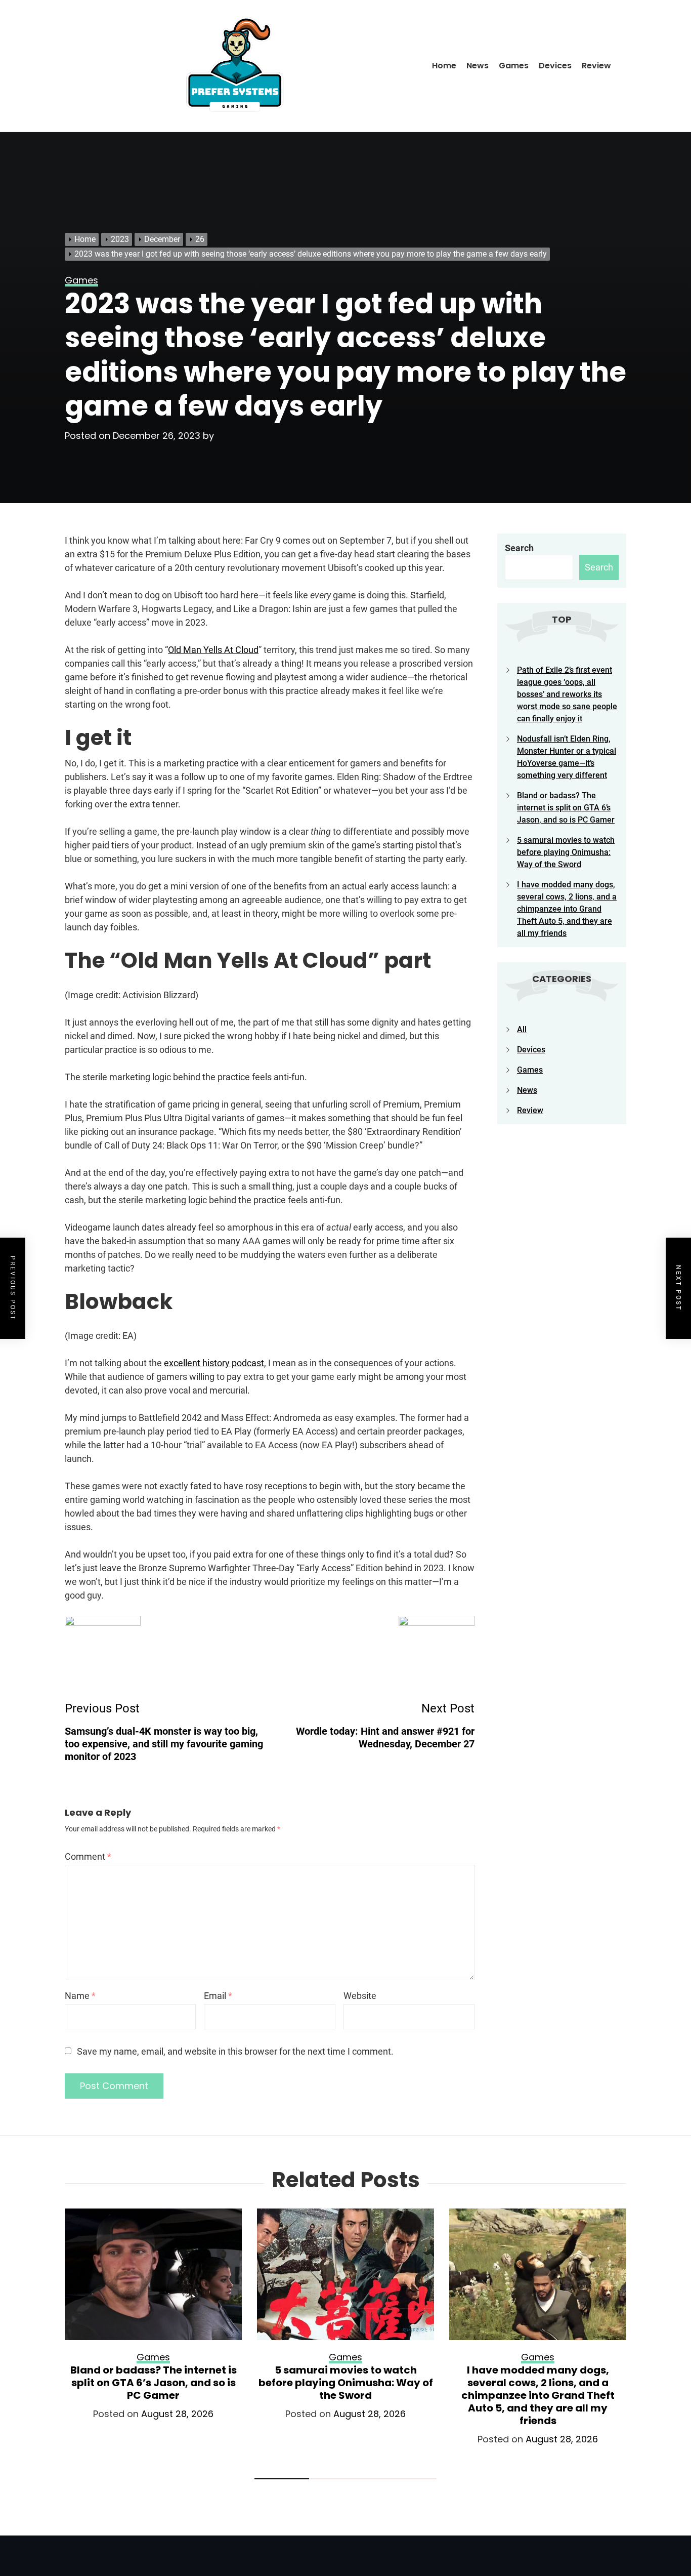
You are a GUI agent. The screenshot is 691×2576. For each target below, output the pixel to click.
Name (80, 1996)
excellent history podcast (214, 1363)
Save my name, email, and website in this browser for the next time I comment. (235, 2051)
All (522, 1029)
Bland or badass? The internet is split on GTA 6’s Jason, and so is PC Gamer (566, 808)
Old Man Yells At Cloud (213, 650)
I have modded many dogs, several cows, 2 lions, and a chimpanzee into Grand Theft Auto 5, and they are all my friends (567, 909)
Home (444, 66)
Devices (555, 66)
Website (360, 1996)
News (478, 66)
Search (519, 548)
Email (218, 1996)
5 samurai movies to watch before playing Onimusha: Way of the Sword (566, 852)
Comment (88, 1856)
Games (514, 66)
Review (596, 66)
